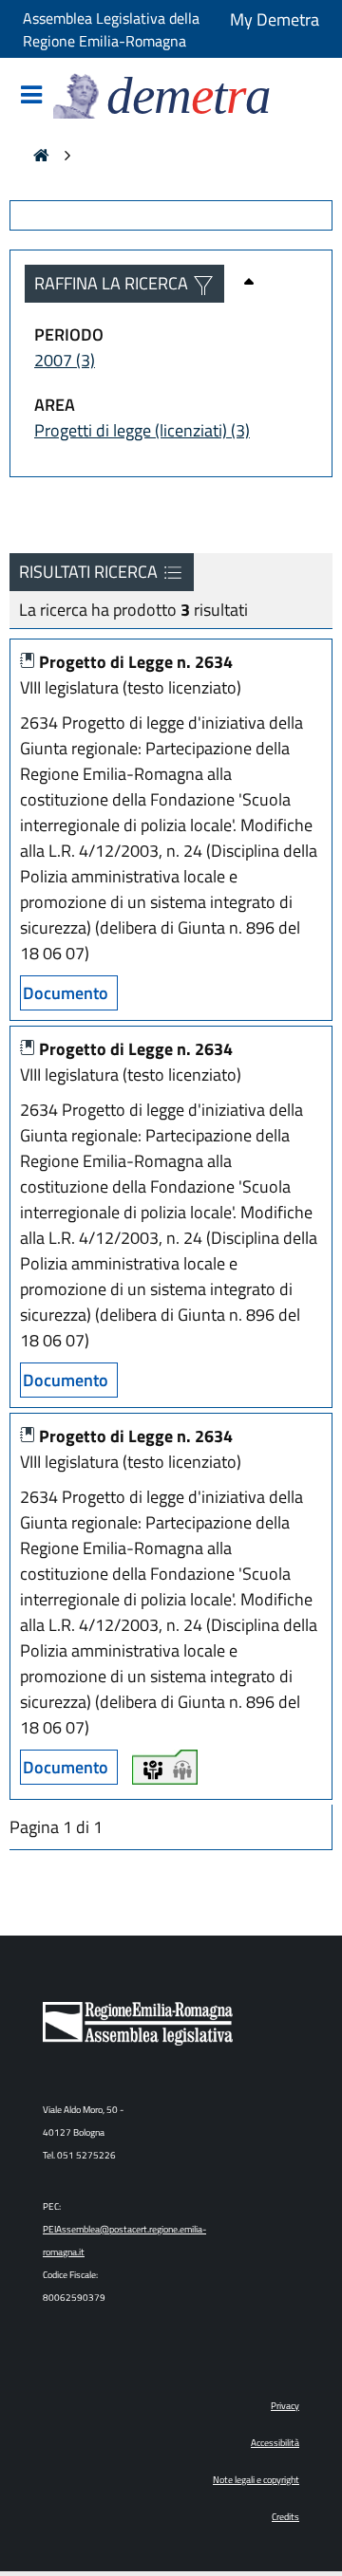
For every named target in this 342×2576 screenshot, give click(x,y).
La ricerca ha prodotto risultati (133, 610)
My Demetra (275, 19)
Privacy (285, 2406)
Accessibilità (275, 2443)
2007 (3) (65, 360)
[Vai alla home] (41, 158)
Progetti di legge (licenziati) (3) (142, 430)
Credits (285, 2517)
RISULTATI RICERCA (90, 572)
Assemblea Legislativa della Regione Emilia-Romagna (111, 29)
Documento (66, 993)
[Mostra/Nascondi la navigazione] (31, 96)
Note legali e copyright (256, 2480)
